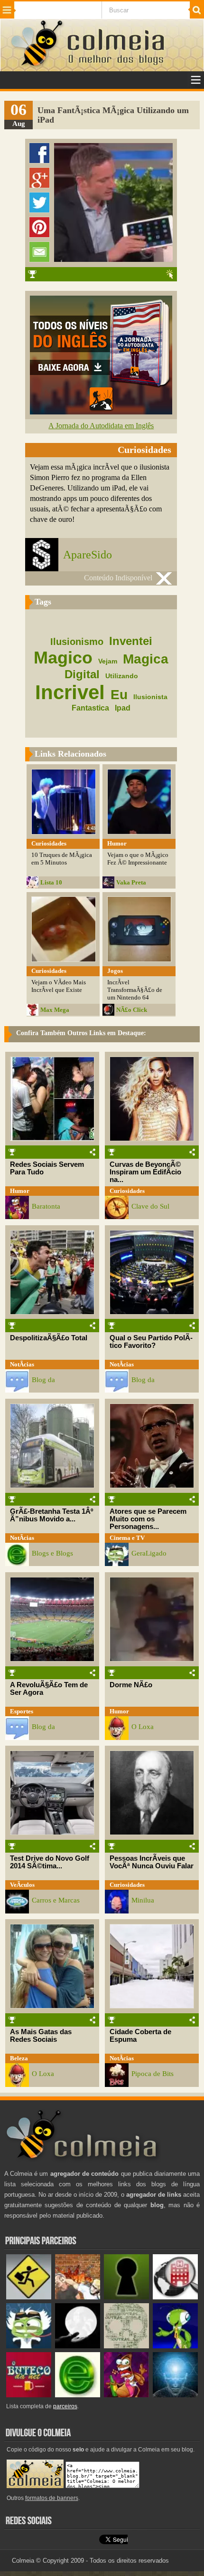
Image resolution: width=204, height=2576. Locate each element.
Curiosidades (127, 1191)
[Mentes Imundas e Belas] (78, 2346)
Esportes (22, 1711)
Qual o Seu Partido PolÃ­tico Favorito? (151, 1342)
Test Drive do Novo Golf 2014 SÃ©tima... (50, 1862)
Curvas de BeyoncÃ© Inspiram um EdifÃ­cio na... (145, 1172)
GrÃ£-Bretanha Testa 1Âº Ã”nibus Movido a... (51, 1515)
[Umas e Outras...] (126, 2346)
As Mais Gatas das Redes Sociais (41, 2036)
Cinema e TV (127, 1538)
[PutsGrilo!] (175, 2346)
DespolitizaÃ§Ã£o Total (49, 1338)
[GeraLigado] (29, 2346)
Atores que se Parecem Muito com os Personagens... (148, 1519)
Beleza (19, 2058)
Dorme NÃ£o (131, 1685)
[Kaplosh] (78, 2297)
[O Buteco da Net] (29, 2395)
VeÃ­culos (22, 1885)
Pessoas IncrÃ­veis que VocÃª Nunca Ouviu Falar (152, 1862)
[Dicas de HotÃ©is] (175, 2297)
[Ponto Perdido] (126, 2297)
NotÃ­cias (22, 1364)
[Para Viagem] (29, 2297)
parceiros (65, 2406)
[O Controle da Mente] (175, 2395)
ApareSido (88, 555)
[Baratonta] (126, 2395)
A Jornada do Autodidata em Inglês (101, 426)
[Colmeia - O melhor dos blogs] (37, 66)
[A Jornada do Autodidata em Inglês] (101, 412)
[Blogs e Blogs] (78, 2395)
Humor (20, 1191)
